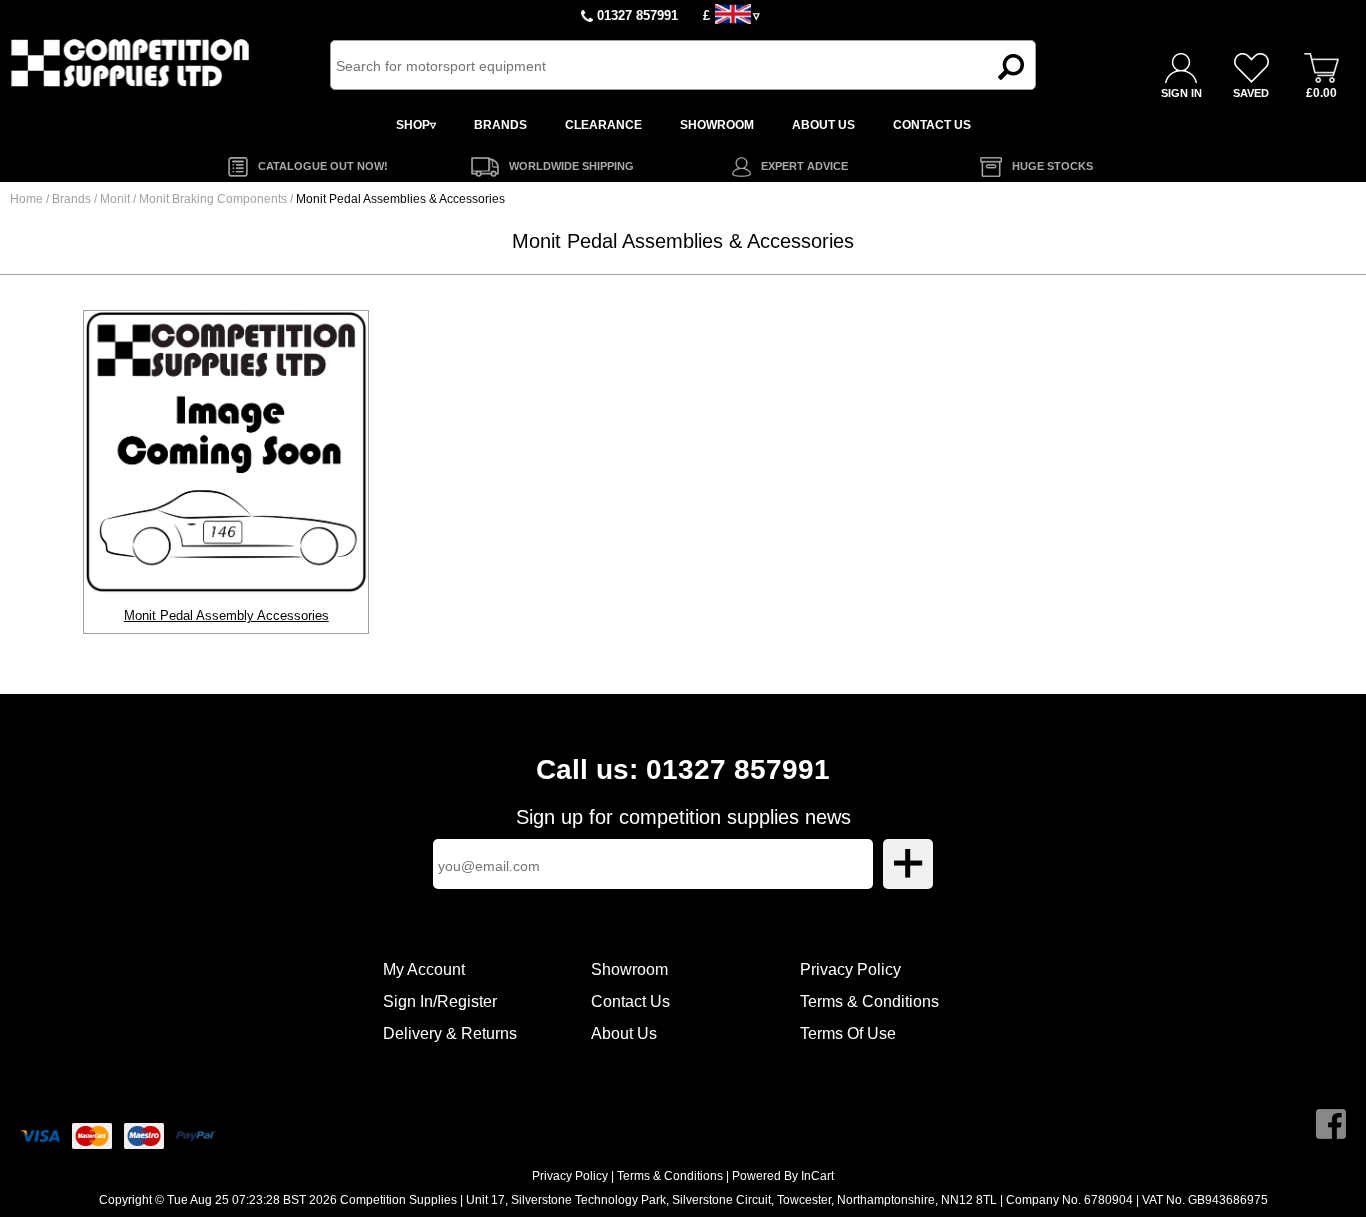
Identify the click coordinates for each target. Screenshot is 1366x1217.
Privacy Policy (850, 969)
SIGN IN (1181, 93)
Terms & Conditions (869, 1001)
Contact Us (630, 1001)
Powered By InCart (783, 1176)
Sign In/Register (440, 1001)
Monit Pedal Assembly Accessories (226, 615)
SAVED (1251, 93)
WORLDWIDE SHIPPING (571, 166)
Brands (71, 199)
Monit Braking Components (214, 199)
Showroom (629, 969)
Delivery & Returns (450, 1033)
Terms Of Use (848, 1033)
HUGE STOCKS (1052, 166)
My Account (424, 969)
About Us (624, 1033)
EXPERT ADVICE (804, 166)
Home (26, 199)
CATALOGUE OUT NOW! (323, 166)
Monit (116, 199)
